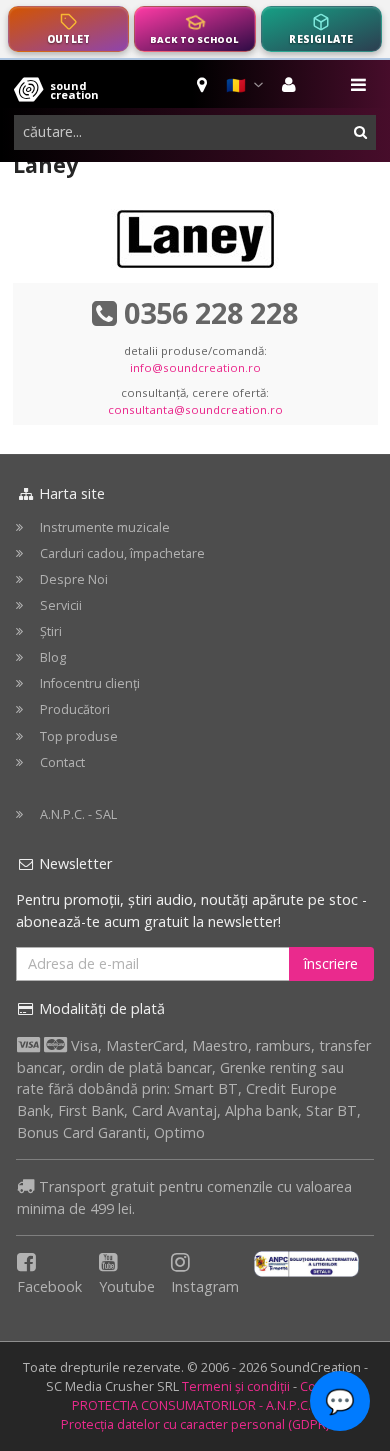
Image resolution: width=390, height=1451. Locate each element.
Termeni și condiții (236, 1386)
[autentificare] (291, 85)
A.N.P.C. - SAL (78, 814)
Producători (75, 709)
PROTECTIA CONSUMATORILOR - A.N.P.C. (191, 1405)
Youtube (127, 1286)
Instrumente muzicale (105, 527)
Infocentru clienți (90, 683)
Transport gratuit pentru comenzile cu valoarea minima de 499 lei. (184, 1197)
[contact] (203, 85)
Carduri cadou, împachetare (122, 553)
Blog (53, 657)
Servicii (61, 605)
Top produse (79, 736)
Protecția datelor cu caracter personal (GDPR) (195, 1424)
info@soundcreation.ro (195, 367)
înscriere (331, 963)
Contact (62, 762)
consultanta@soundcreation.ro (195, 409)
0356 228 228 (211, 312)
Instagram (205, 1286)
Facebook (49, 1286)
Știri (51, 631)
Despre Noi (74, 579)
